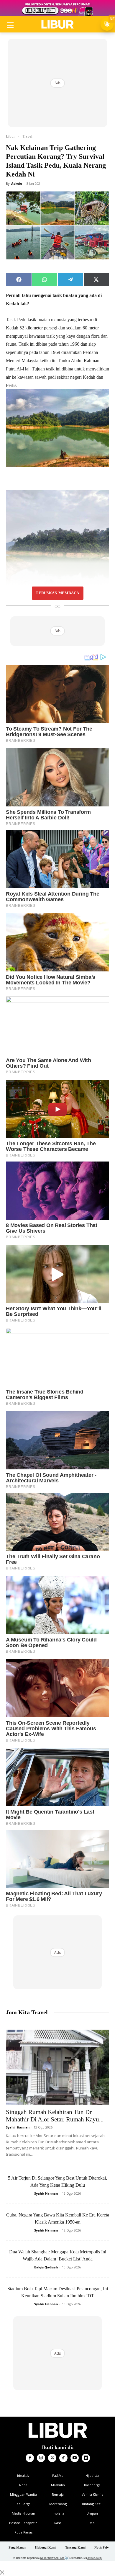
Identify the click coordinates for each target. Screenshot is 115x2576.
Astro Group (95, 2558)
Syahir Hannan (18, 2127)
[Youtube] (75, 2458)
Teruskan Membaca (57, 593)
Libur (10, 136)
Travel (27, 136)
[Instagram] (41, 2458)
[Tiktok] (63, 2458)
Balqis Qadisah (46, 2267)
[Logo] (57, 24)
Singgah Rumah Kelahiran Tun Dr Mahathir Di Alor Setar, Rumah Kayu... (55, 2116)
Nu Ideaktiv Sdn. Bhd (52, 2558)
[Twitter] (52, 2458)
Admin (17, 183)
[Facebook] (30, 2458)
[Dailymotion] (86, 2458)
